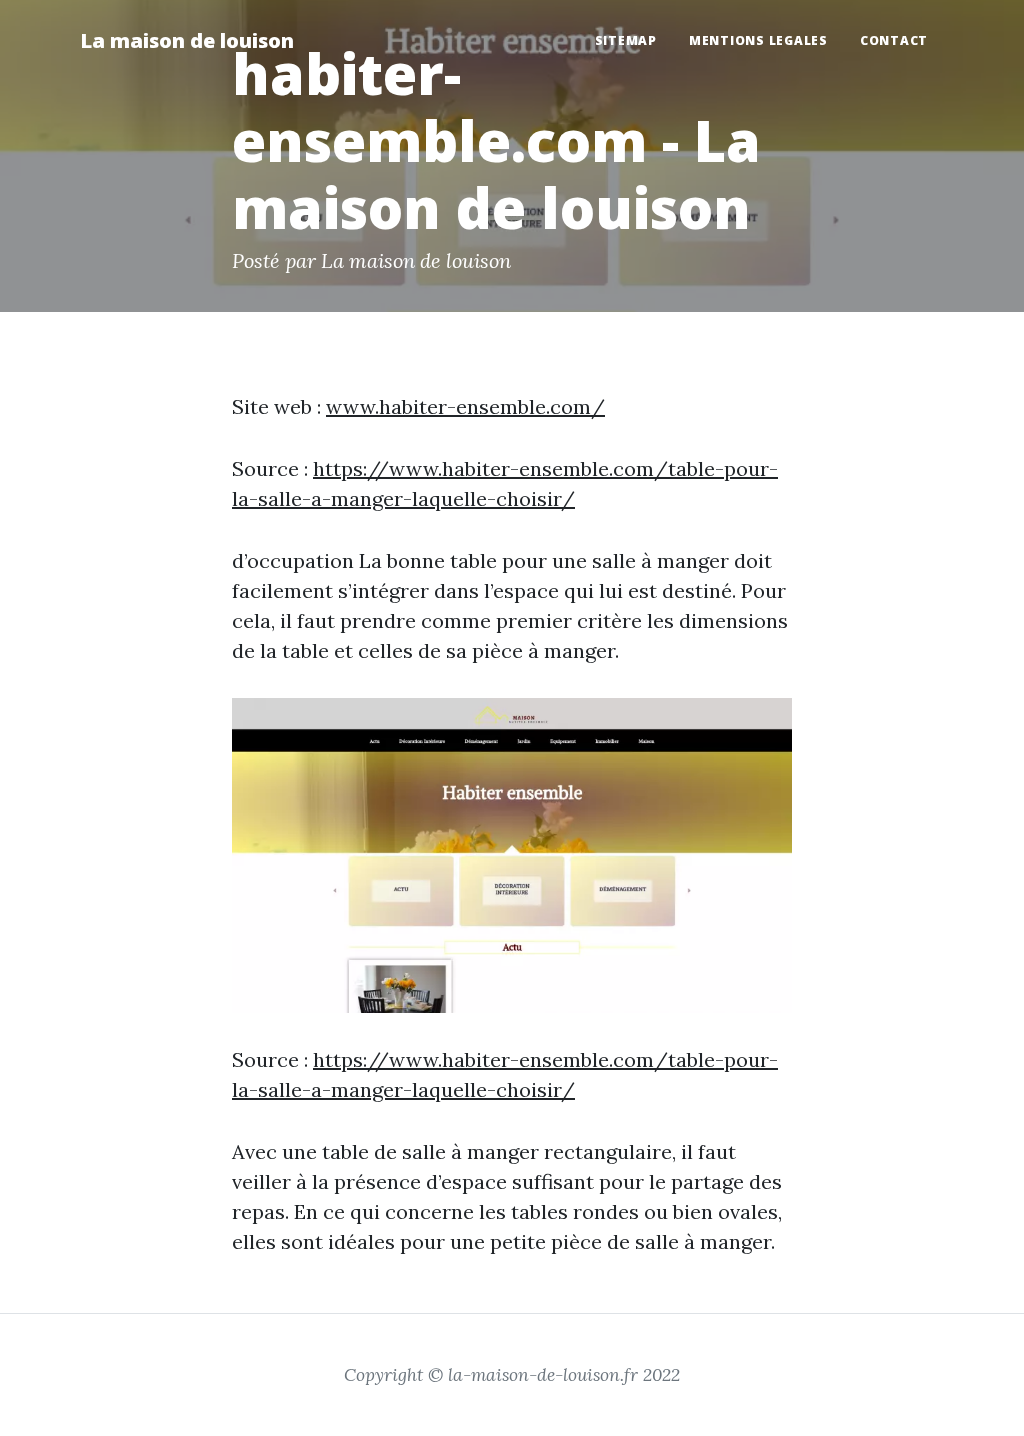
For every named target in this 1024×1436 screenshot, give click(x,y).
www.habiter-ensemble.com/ (465, 406)
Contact (894, 40)
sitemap (626, 40)
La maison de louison (187, 40)
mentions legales (758, 40)
